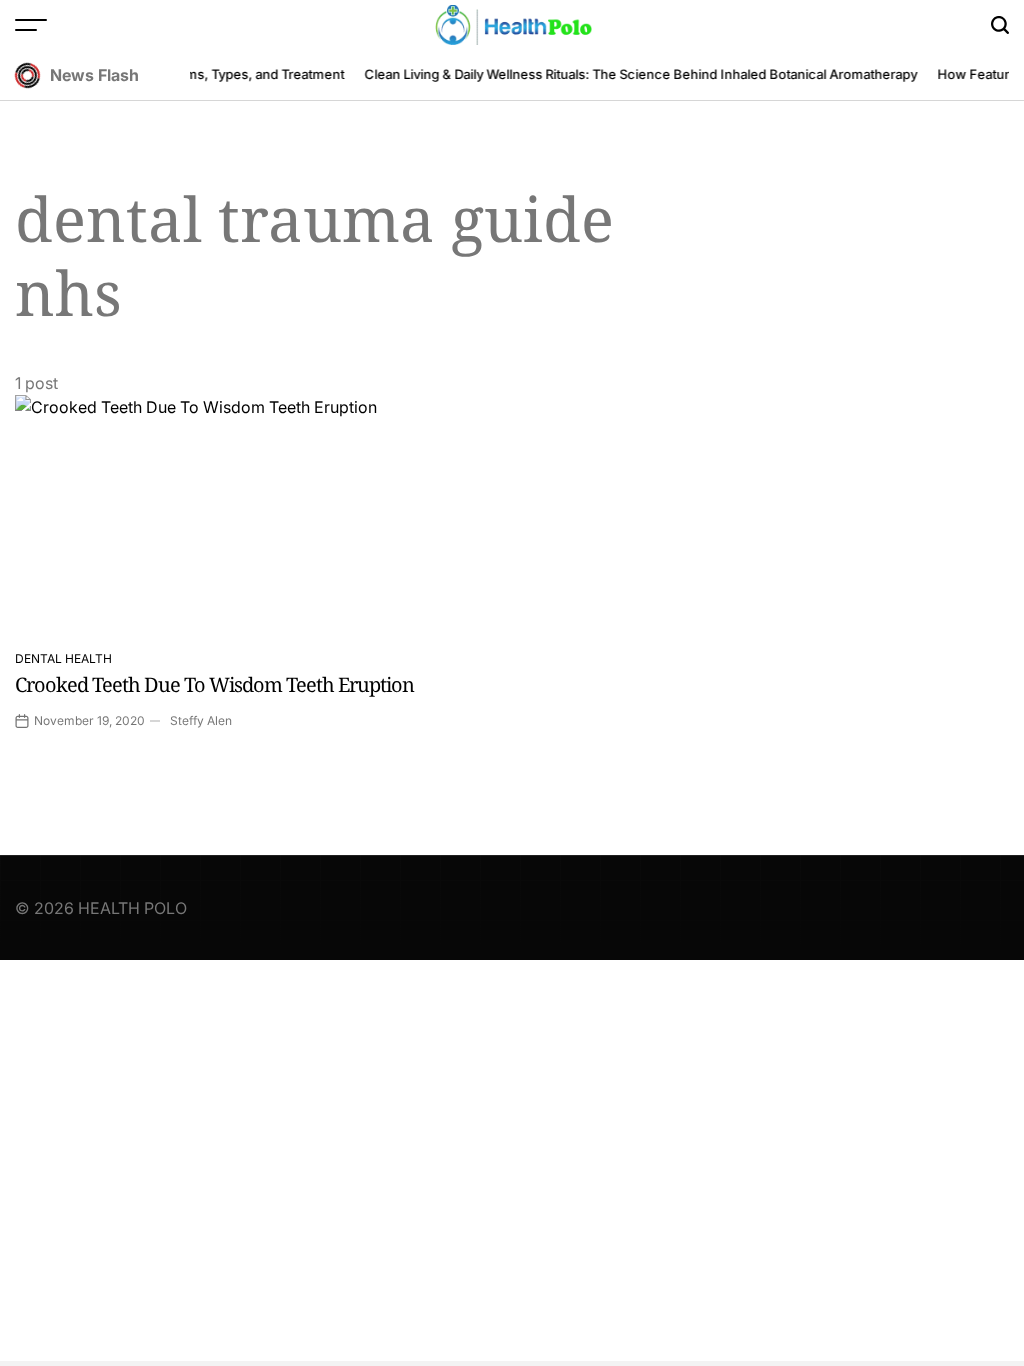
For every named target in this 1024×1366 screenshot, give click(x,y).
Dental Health (63, 658)
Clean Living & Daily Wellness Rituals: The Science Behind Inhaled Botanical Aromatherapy (634, 74)
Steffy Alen (201, 720)
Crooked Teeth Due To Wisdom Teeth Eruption (214, 684)
